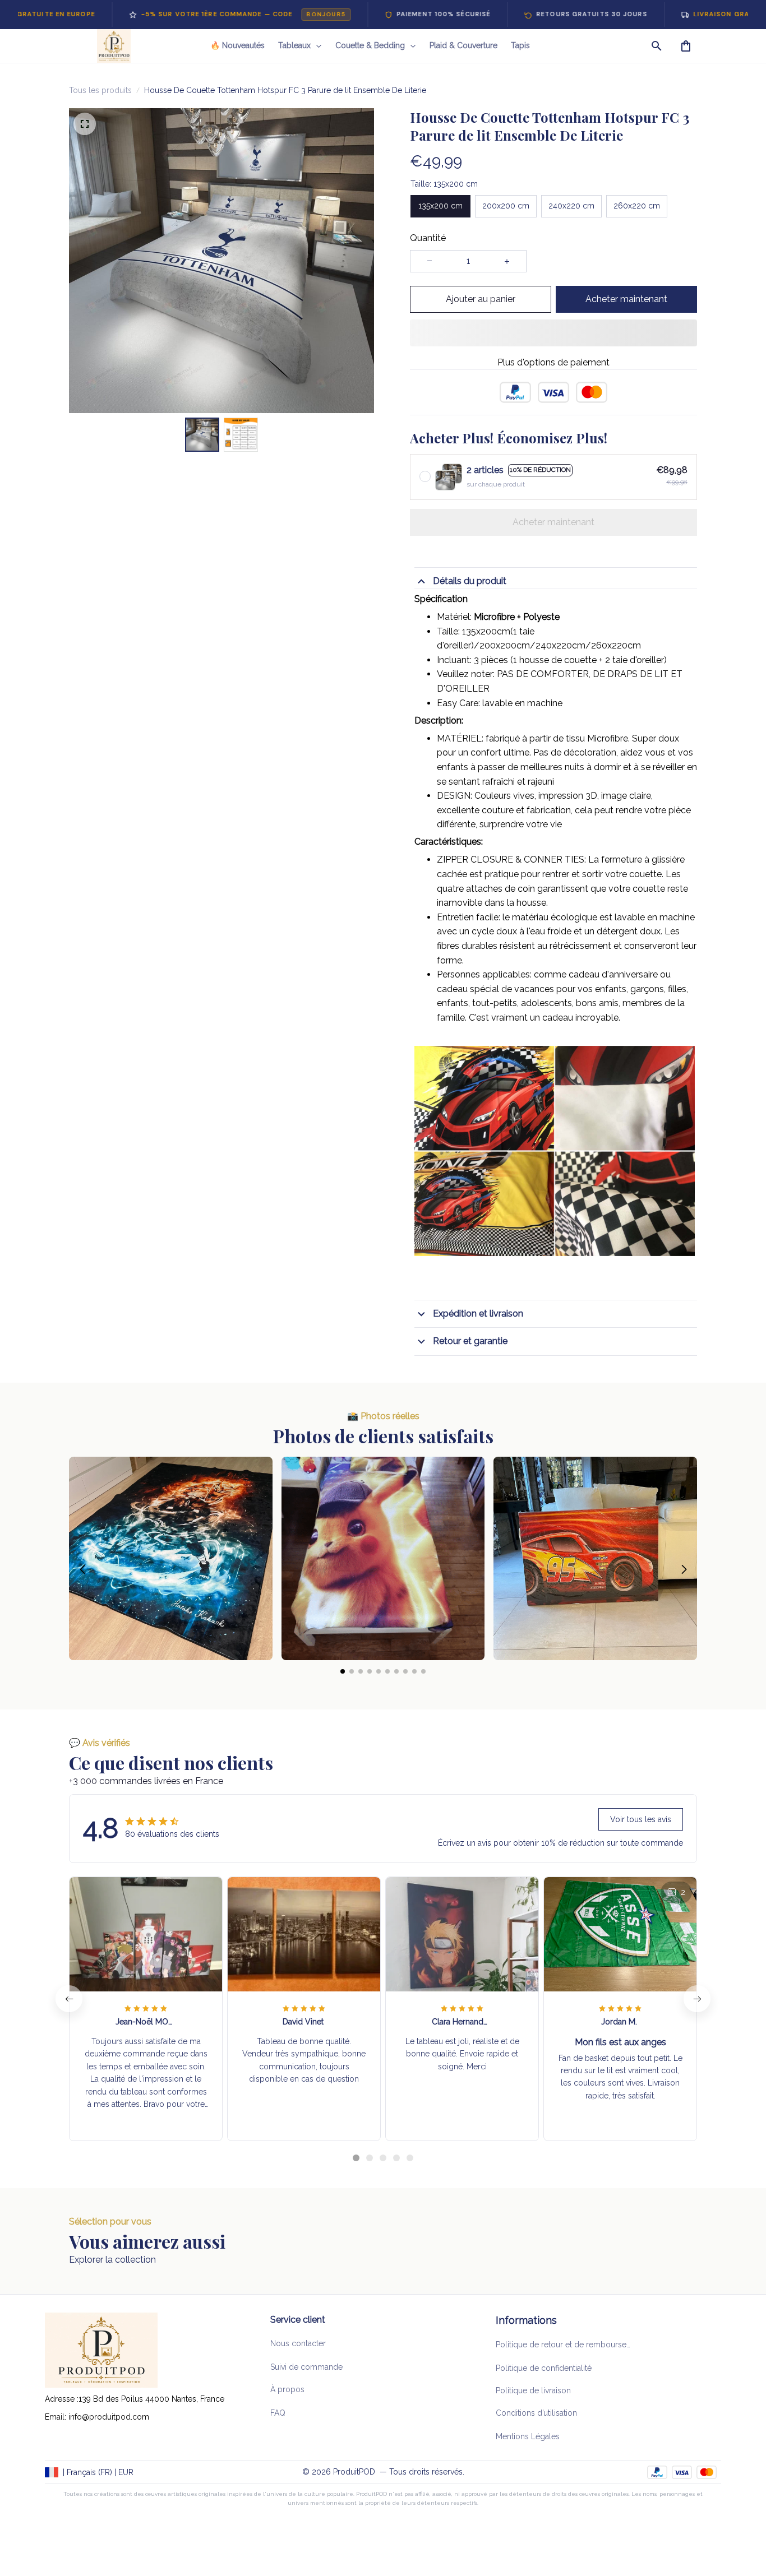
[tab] (356, 2107)
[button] (82, 1519)
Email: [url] (57, 2417)
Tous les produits (100, 90)
